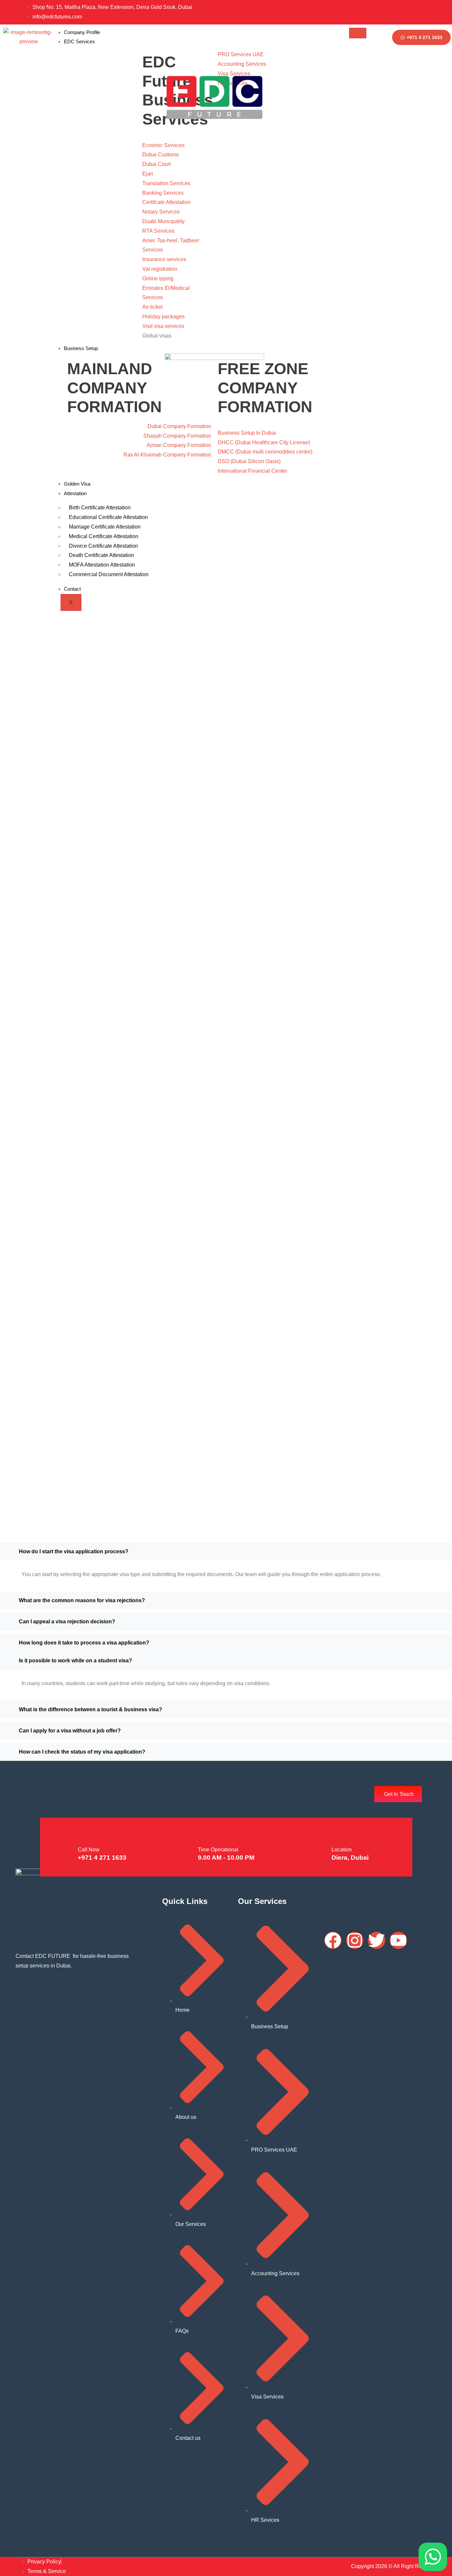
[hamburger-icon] (358, 33)
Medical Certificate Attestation (104, 536)
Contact (72, 589)
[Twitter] (426, 12)
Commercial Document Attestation (109, 574)
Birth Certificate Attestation (100, 508)
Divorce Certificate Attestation (103, 546)
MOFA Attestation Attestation (102, 565)
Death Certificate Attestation (101, 555)
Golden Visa (77, 484)
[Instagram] (413, 12)
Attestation (75, 493)
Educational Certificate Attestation (108, 517)
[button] (226, 1552)
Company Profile (82, 32)
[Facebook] (399, 12)
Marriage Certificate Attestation (105, 527)
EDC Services (79, 41)
